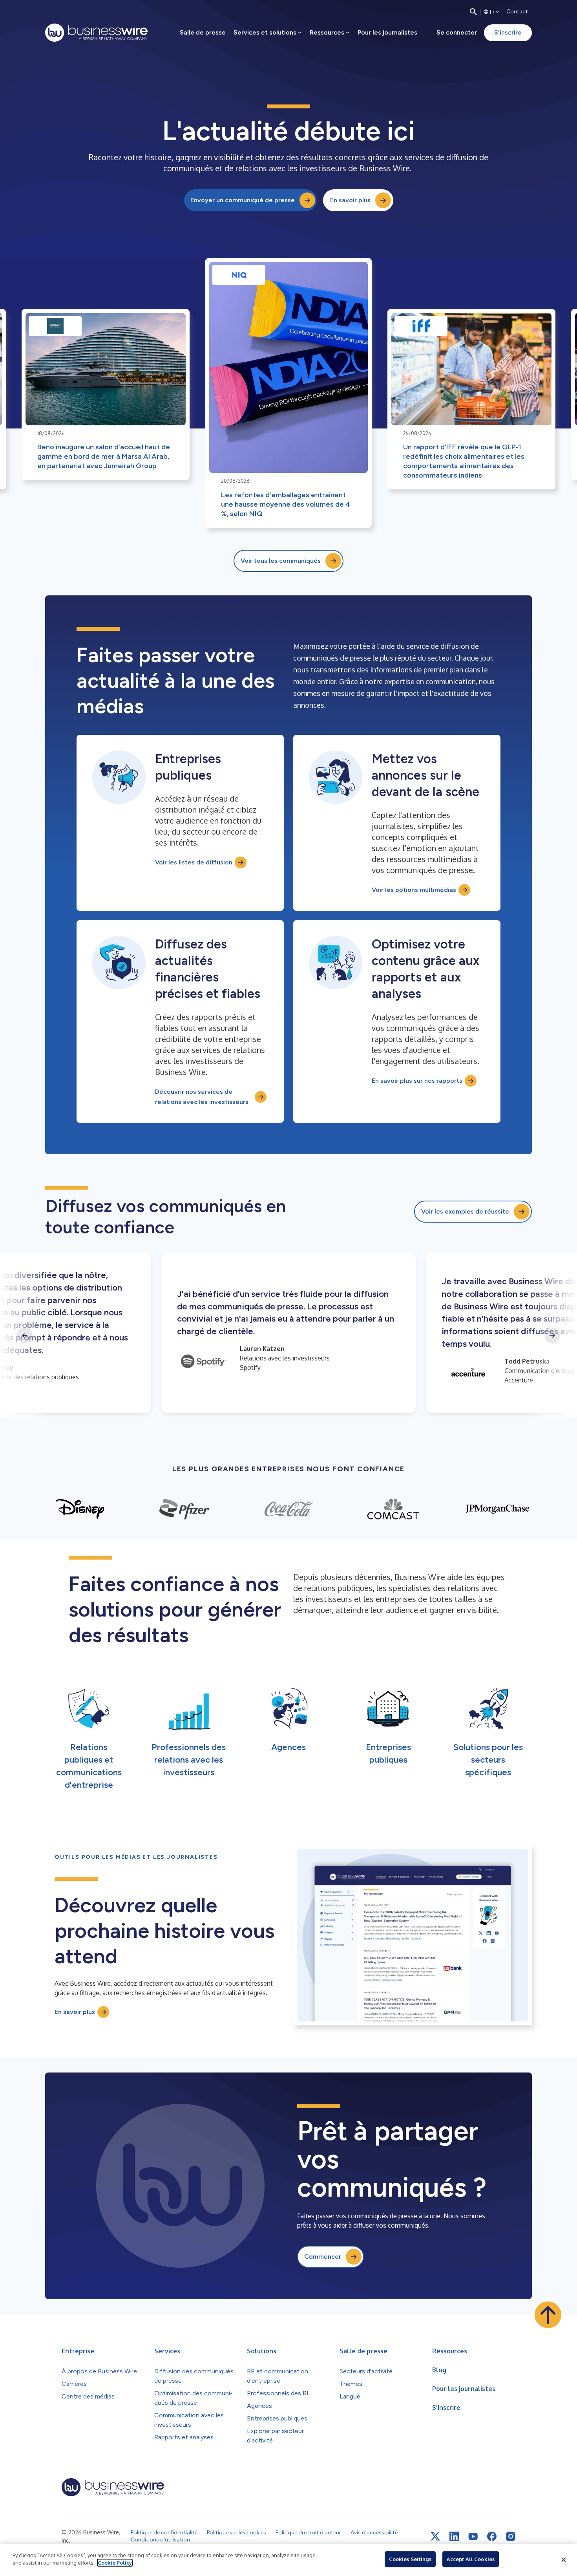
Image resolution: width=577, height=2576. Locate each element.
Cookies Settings (410, 2559)
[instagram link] (511, 2536)
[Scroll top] (548, 2315)
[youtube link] (473, 2537)
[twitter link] (435, 2536)
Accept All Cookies (471, 2559)
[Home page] (96, 33)
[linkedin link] (454, 2536)
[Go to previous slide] (25, 1335)
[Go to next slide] (552, 1335)
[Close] (564, 2560)
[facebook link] (492, 2536)
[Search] (473, 12)
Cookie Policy (115, 2563)
